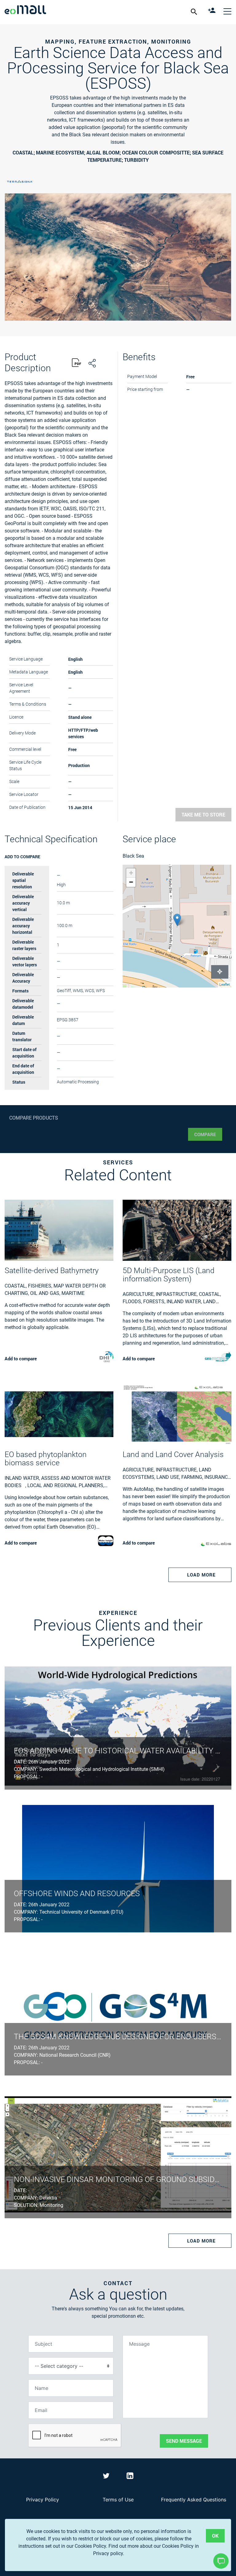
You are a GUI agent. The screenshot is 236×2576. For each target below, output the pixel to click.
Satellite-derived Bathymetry (52, 1270)
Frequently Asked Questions (194, 2500)
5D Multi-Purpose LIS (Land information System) (169, 1275)
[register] (212, 11)
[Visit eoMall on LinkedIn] (130, 2477)
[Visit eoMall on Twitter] (107, 2477)
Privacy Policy (43, 2500)
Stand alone (80, 717)
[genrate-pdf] (77, 363)
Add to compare (22, 857)
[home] (25, 11)
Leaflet (225, 985)
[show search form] (195, 11)
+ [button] (131, 873)
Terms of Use (118, 2500)
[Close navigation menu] (227, 11)
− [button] (131, 882)
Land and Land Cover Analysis (173, 1454)
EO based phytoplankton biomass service (46, 1459)
